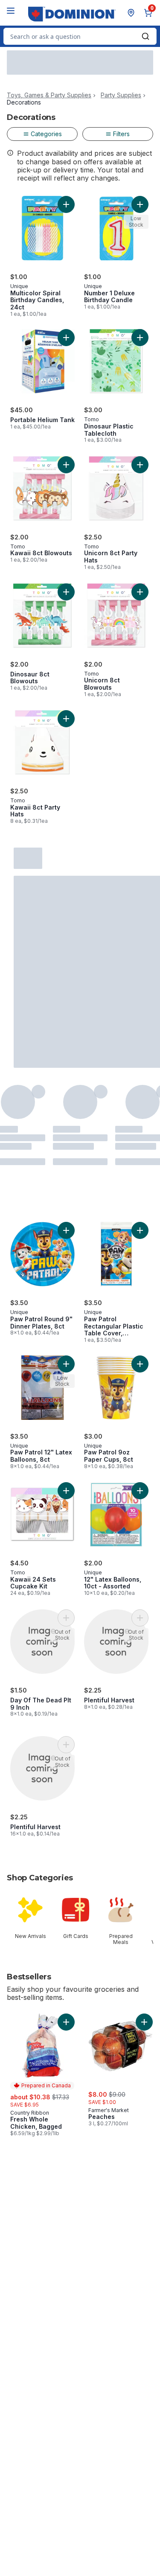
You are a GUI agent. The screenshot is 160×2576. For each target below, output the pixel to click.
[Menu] (11, 11)
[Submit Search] (145, 36)
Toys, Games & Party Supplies (49, 95)
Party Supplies (121, 95)
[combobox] (80, 36)
